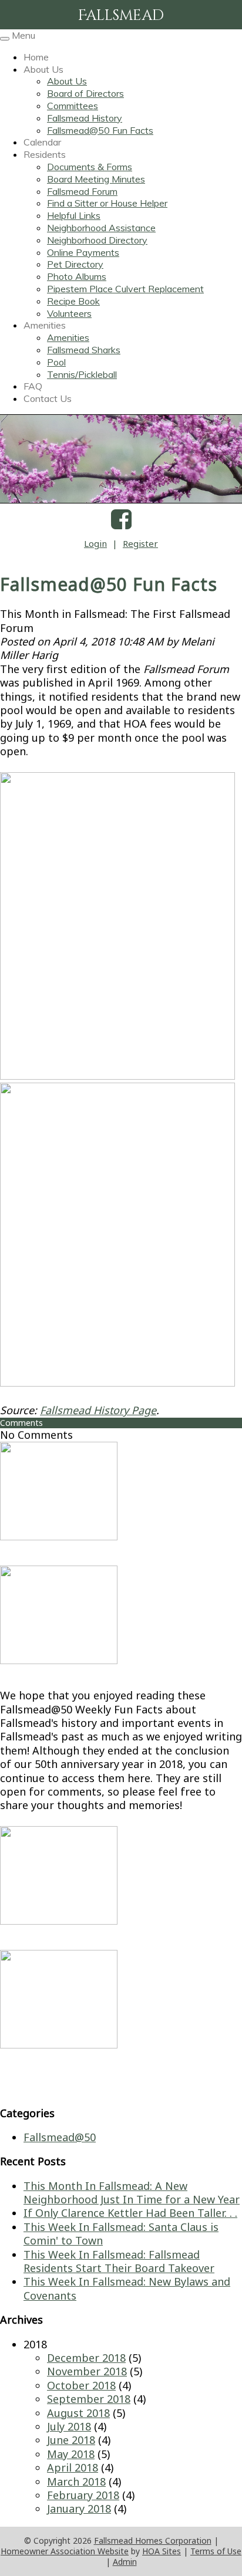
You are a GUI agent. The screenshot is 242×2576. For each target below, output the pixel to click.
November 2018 (87, 2371)
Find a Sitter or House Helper (107, 203)
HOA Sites (162, 2551)
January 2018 (79, 2509)
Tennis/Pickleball (82, 374)
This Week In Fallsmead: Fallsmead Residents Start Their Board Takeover (119, 2261)
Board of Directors (85, 93)
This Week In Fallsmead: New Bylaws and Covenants (127, 2288)
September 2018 (89, 2399)
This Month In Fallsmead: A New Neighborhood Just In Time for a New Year (132, 2193)
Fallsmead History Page (98, 1410)
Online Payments (83, 252)
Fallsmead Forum (82, 191)
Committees (73, 106)
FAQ (33, 386)
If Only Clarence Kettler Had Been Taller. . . (130, 2213)
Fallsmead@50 (60, 2137)
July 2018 (69, 2426)
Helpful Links (74, 215)
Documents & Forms (90, 167)
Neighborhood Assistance (101, 228)
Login (95, 543)
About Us (43, 69)
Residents (45, 154)
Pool (56, 362)
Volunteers (69, 313)
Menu (23, 35)
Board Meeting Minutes (96, 179)
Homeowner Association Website (65, 2551)
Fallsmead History (85, 118)
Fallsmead (121, 16)
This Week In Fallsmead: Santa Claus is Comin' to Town (121, 2234)
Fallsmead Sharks (84, 350)
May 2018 (71, 2454)
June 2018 (71, 2440)
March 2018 (76, 2482)
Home (36, 57)
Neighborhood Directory (97, 240)
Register (140, 543)
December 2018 (86, 2358)
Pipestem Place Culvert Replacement (125, 289)
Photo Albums (77, 276)
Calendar (42, 142)
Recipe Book (73, 301)
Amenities (45, 325)
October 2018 (81, 2385)
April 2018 (73, 2467)
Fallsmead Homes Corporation (153, 2540)
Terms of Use (216, 2551)
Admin (125, 2562)
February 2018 (83, 2495)
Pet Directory (75, 264)
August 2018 (78, 2413)
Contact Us (48, 398)
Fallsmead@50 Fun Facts (100, 130)
